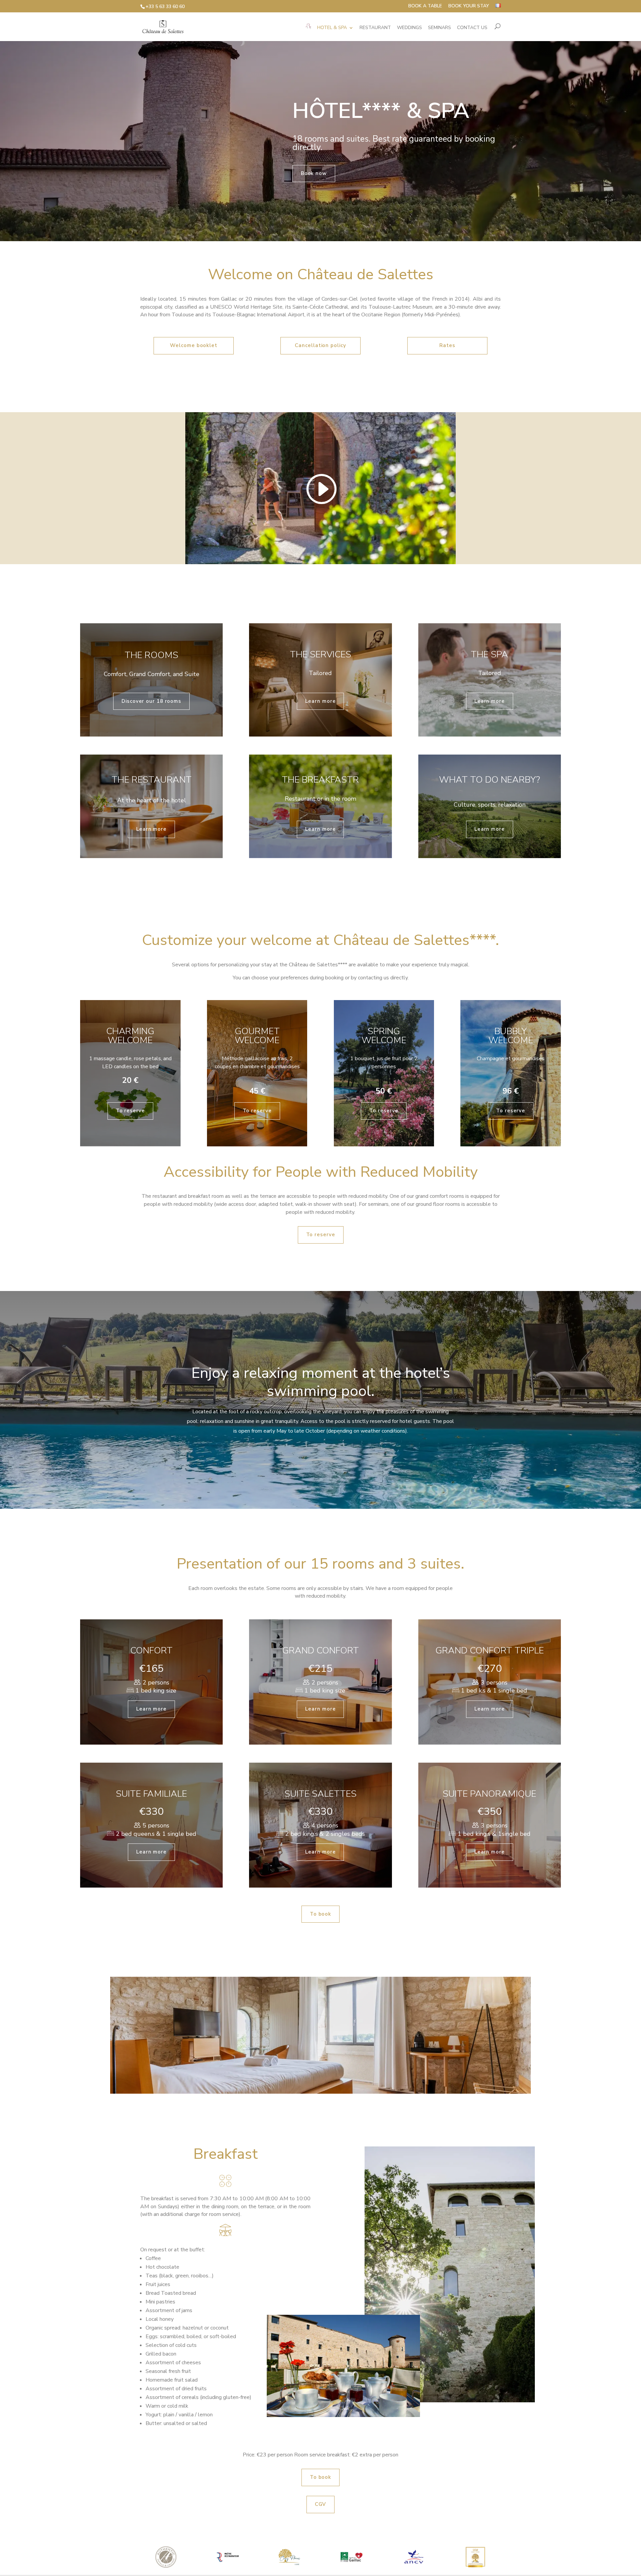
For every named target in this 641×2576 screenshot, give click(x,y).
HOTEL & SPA (332, 28)
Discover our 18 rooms (151, 701)
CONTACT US (472, 28)
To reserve (130, 1111)
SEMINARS (440, 28)
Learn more (320, 701)
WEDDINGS (409, 28)
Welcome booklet (194, 345)
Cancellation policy (320, 345)
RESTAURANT (375, 28)
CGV (321, 2504)
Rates (447, 345)
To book (320, 1914)
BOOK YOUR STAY (469, 6)
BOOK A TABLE (425, 6)
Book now (314, 173)
